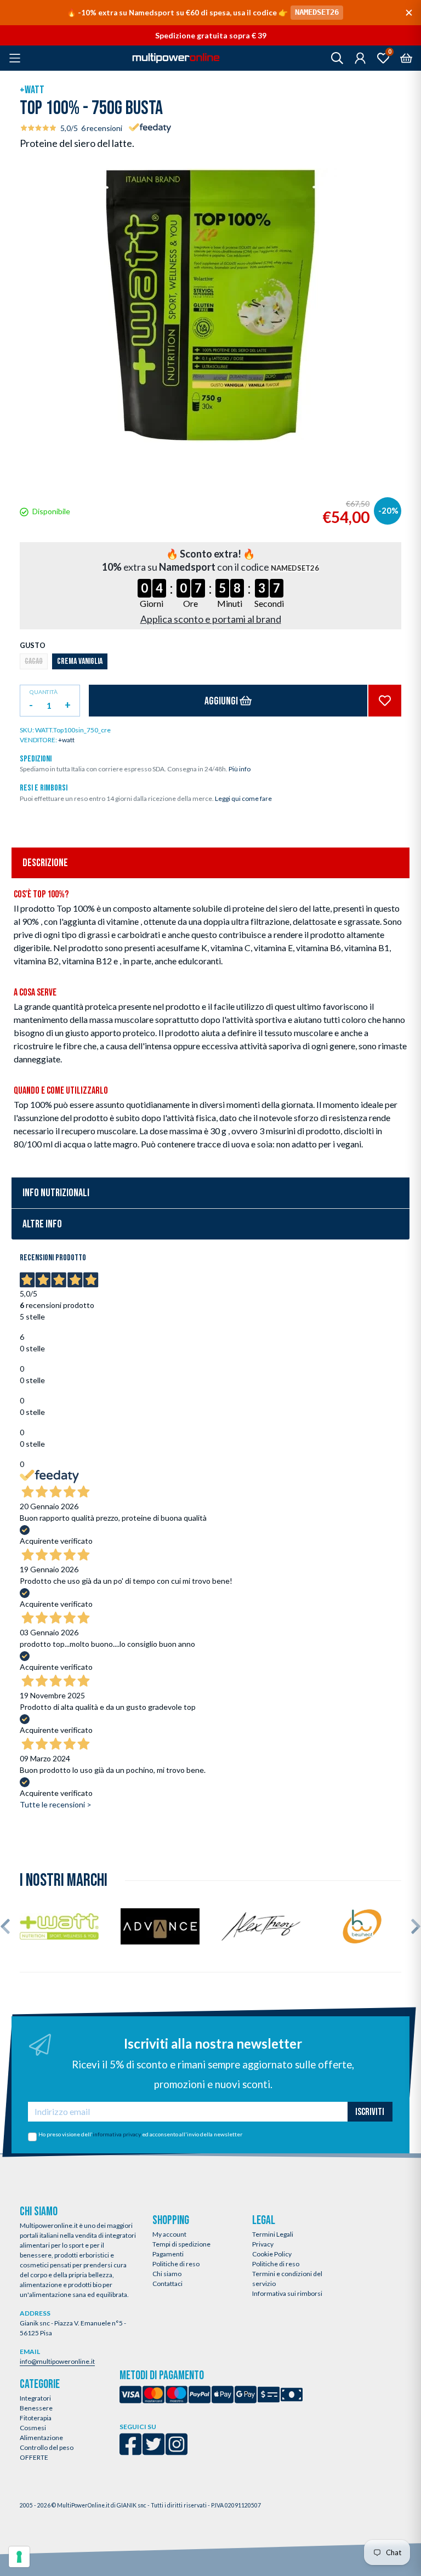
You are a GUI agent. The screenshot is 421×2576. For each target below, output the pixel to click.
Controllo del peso (47, 2447)
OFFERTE (34, 2457)
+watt (32, 90)
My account (169, 2234)
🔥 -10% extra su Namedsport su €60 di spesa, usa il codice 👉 (203, 12)
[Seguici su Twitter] (153, 2451)
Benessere (36, 2408)
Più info (240, 769)
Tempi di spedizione (181, 2244)
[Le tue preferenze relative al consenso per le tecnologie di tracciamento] (19, 2557)
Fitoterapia (36, 2418)
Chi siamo (167, 2274)
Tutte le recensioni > (56, 1804)
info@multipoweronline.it (57, 2361)
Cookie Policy (272, 2254)
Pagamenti (168, 2254)
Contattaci (167, 2284)
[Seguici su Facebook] (130, 2451)
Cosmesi (33, 2428)
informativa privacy (117, 2134)
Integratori (35, 2398)
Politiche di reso (176, 2264)
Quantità (44, 692)
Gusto (33, 645)
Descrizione (45, 863)
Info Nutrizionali (56, 1193)
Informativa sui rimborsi (287, 2293)
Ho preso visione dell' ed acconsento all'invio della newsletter (140, 2134)
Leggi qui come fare (243, 798)
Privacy (263, 2244)
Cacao (34, 661)
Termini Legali (273, 2234)
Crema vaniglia (80, 661)
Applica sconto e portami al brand (211, 619)
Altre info (42, 1224)
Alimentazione (41, 2438)
